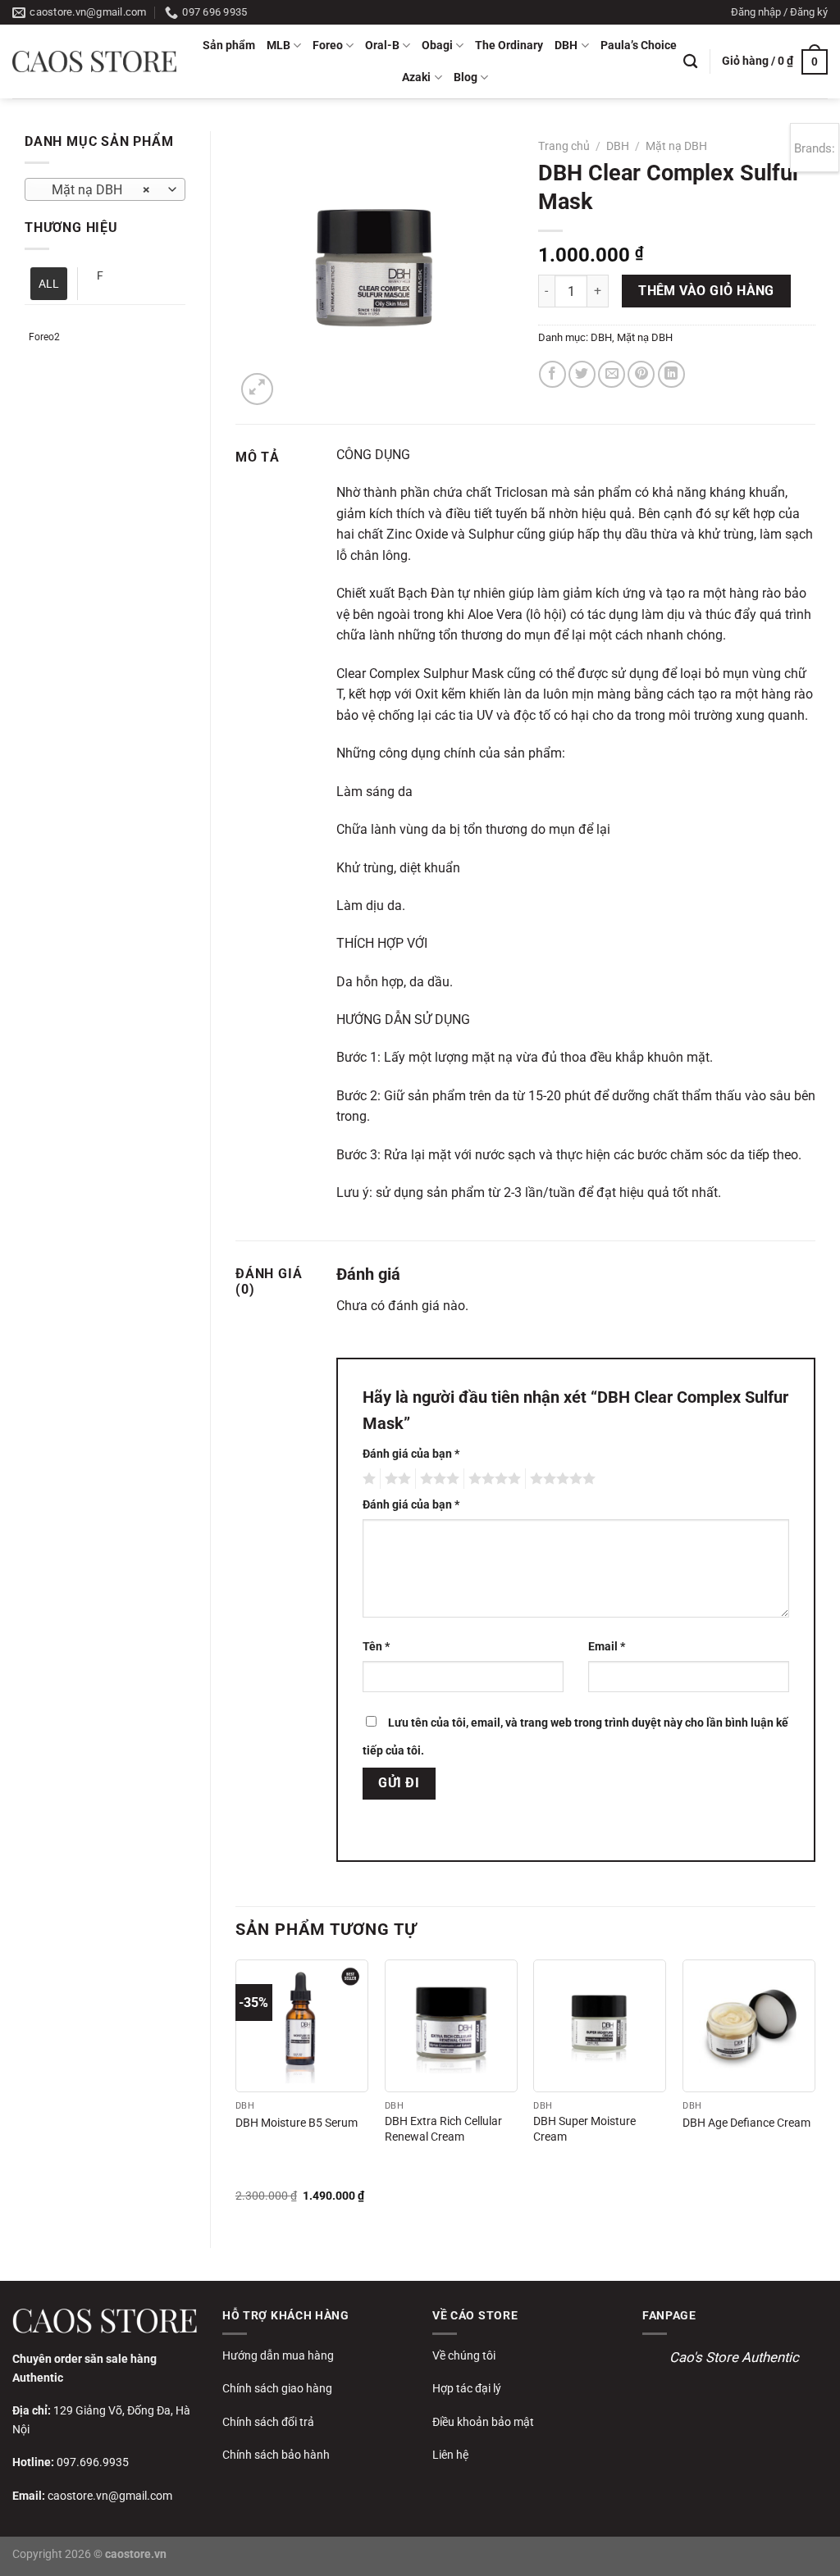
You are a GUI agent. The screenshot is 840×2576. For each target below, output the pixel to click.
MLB (278, 46)
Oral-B (382, 46)
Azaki (416, 77)
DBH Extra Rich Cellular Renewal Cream (443, 2129)
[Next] (815, 2090)
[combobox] (105, 189)
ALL (49, 284)
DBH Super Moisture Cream (584, 2129)
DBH (566, 46)
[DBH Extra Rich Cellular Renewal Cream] (451, 2026)
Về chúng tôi (464, 2355)
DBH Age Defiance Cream (746, 2123)
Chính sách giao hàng (277, 2388)
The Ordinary (509, 46)
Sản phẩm (229, 46)
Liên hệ (450, 2455)
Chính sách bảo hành (276, 2455)
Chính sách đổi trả (268, 2422)
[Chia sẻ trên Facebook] (552, 374)
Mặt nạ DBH (676, 146)
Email (607, 1647)
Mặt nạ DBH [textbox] (96, 190)
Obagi (437, 46)
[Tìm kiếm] (690, 62)
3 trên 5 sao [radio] (437, 1479)
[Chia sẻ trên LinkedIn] (671, 374)
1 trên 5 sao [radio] (367, 1479)
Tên (376, 1647)
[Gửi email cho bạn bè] (612, 374)
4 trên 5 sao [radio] (492, 1479)
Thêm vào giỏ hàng (706, 291)
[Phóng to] (257, 389)
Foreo (328, 46)
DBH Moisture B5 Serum (297, 2123)
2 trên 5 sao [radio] (395, 1479)
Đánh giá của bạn (411, 1454)
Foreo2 (44, 337)
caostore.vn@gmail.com (110, 2496)
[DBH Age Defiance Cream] (749, 2026)
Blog (466, 77)
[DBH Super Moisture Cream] (600, 2026)
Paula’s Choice (639, 46)
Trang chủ (564, 146)
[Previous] (236, 2090)
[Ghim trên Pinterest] (641, 374)
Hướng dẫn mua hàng (278, 2355)
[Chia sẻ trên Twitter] (582, 374)
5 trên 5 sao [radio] (560, 1479)
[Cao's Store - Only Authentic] (94, 61)
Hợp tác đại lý (467, 2388)
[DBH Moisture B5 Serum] (302, 2026)
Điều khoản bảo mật (483, 2422)
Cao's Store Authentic (734, 2357)
